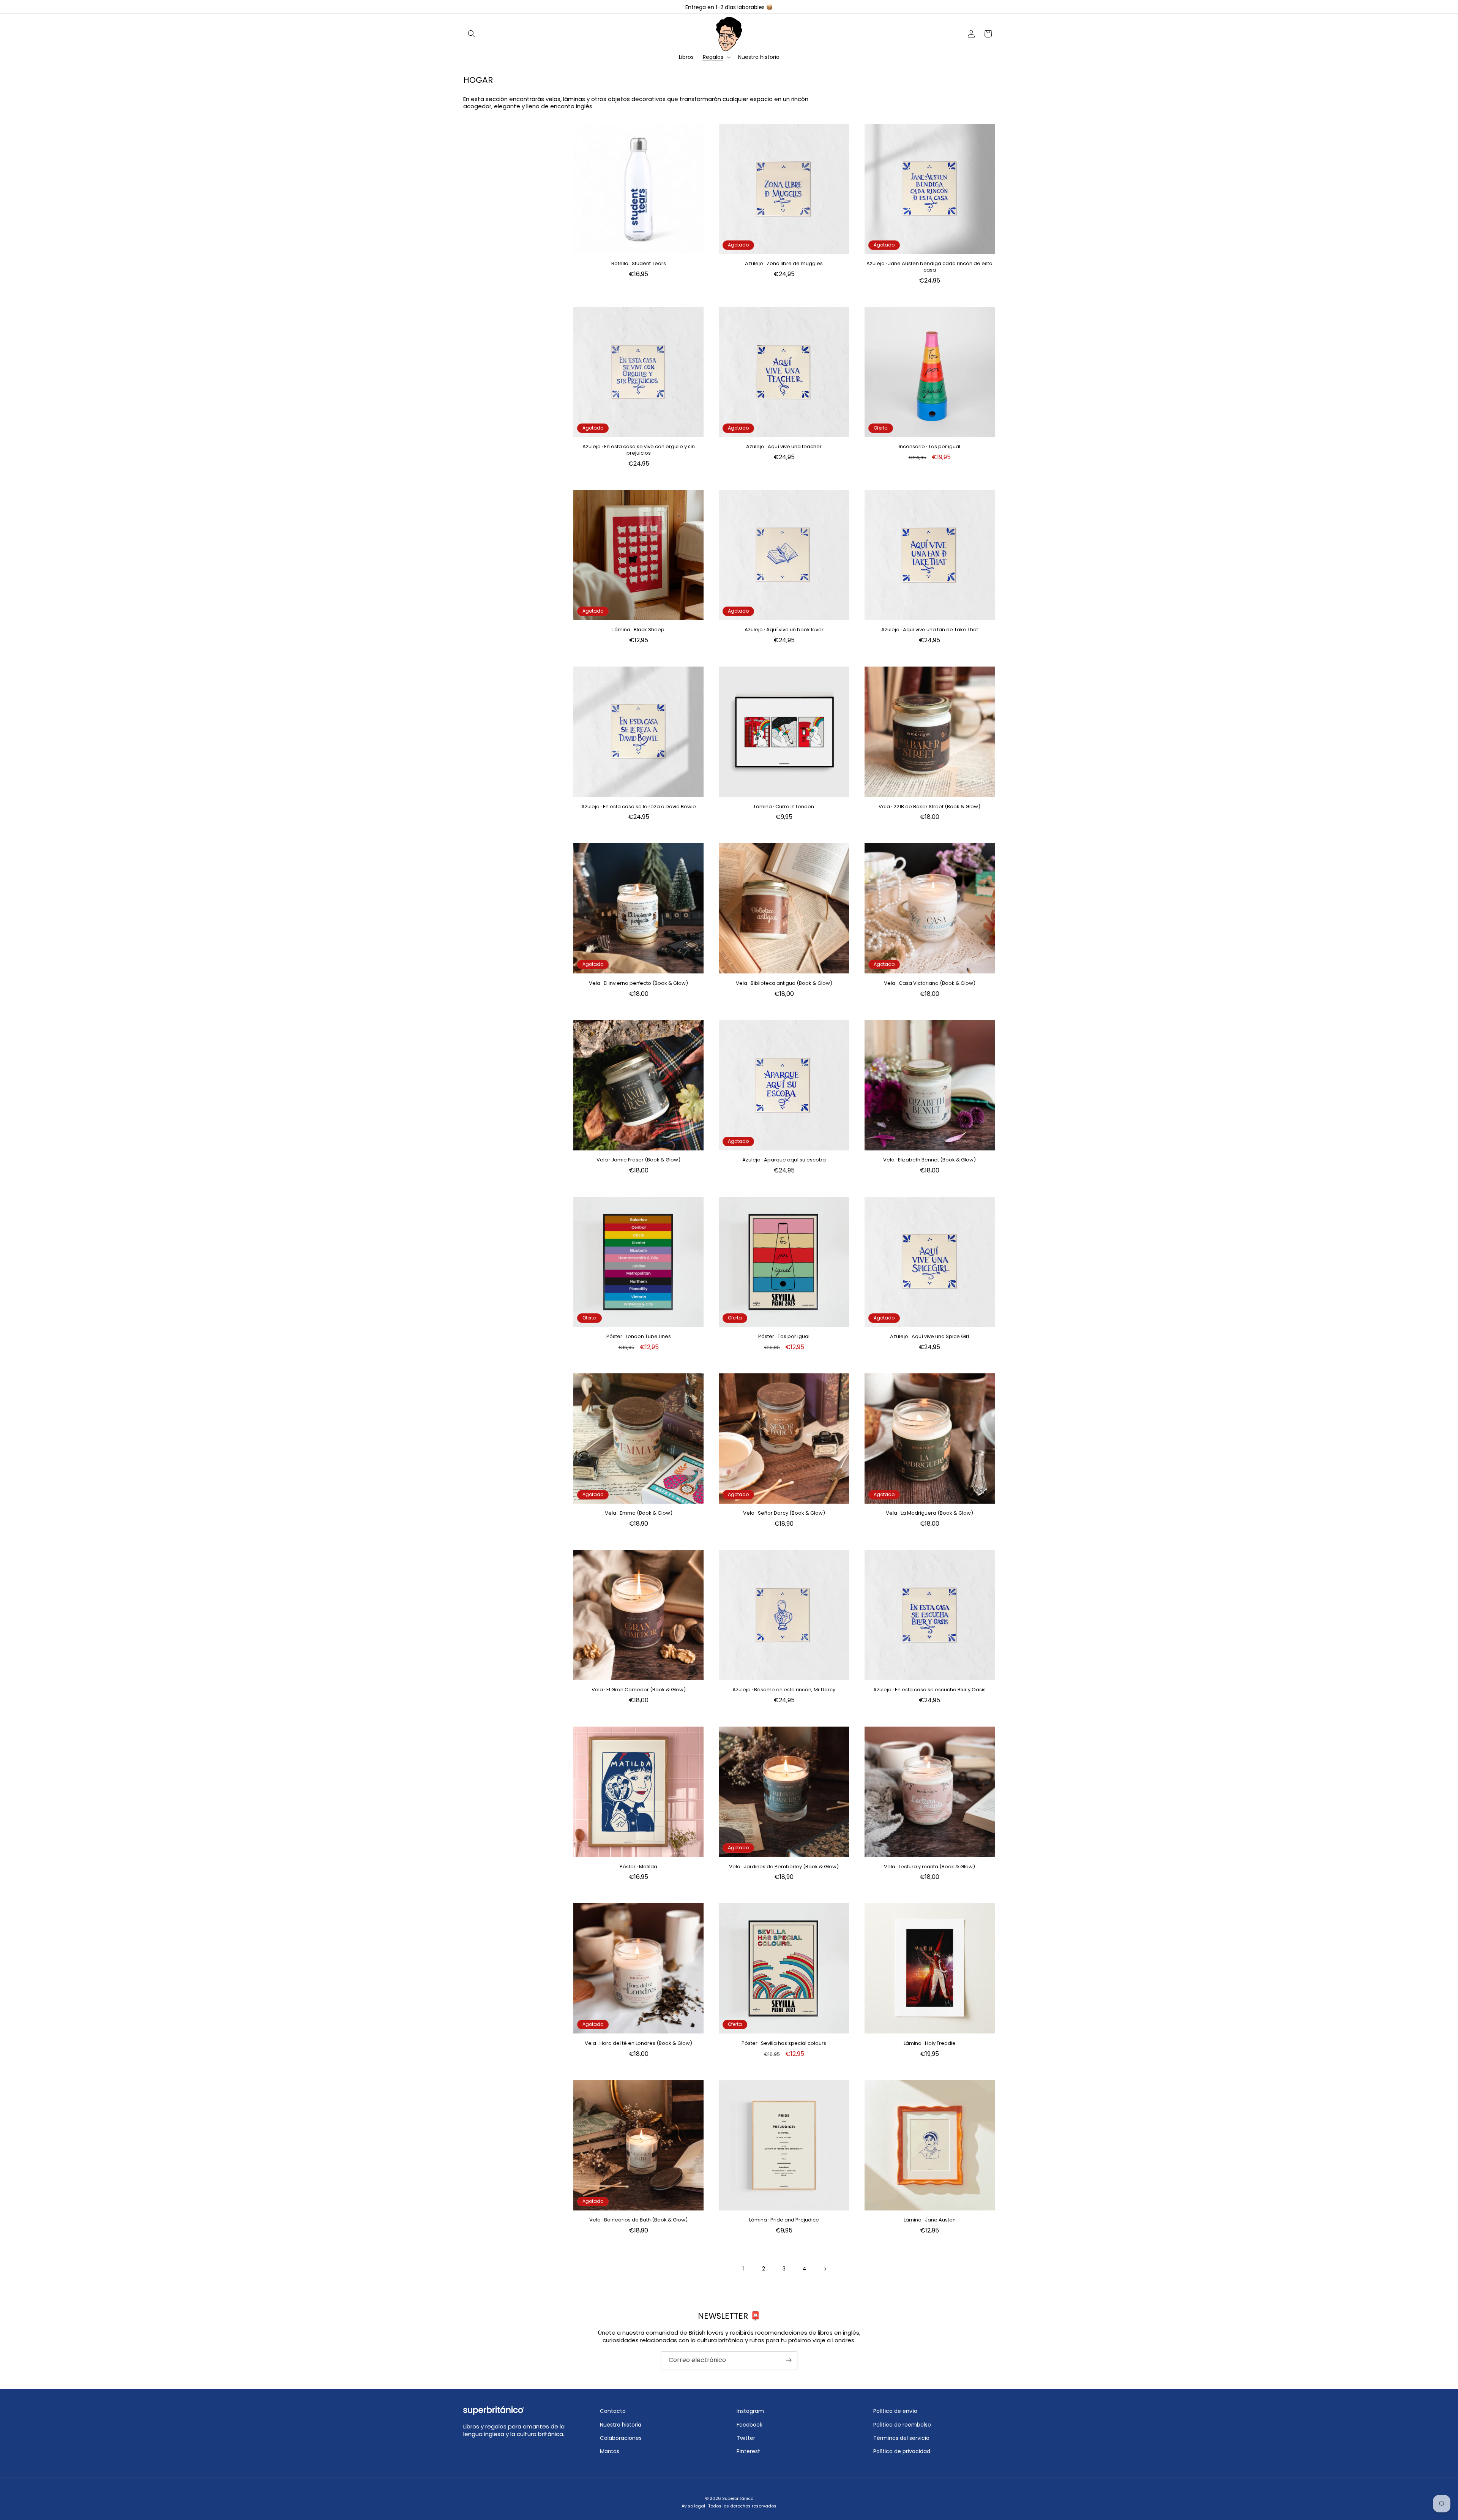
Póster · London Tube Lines (639, 1337)
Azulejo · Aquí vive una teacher (784, 447)
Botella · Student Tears (639, 264)
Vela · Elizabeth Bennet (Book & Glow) (929, 1160)
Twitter (746, 2438)
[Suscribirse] (789, 2360)
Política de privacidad (902, 2451)
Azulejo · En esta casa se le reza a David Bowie (639, 807)
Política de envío (895, 2411)
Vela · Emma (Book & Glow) (639, 1513)
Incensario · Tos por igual (929, 447)
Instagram (750, 2411)
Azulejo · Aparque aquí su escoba (784, 1160)
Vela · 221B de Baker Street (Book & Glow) (929, 807)
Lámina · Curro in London (784, 807)
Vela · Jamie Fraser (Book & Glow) (638, 1160)
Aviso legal (693, 2506)
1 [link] (743, 2268)
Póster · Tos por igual (784, 1337)
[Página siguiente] (825, 2269)
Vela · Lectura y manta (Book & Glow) (929, 1867)
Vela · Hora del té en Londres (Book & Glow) (638, 2044)
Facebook (750, 2425)
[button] (472, 34)
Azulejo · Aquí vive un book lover (784, 630)
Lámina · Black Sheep (638, 630)
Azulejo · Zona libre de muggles (784, 264)
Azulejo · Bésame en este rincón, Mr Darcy (784, 1690)
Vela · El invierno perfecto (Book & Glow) (638, 984)
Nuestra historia (621, 2425)
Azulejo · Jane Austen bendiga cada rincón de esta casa (929, 267)
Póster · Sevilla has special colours (784, 2044)
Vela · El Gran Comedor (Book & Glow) (639, 1690)
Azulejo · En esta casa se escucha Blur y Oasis (929, 1690)
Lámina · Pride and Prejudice (784, 2220)
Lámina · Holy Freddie (930, 2044)
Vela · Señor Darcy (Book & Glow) (784, 1513)
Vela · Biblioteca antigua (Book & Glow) (784, 984)
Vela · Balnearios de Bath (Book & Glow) (638, 2220)
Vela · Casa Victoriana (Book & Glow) (930, 984)
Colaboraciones (621, 2438)
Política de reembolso (902, 2425)
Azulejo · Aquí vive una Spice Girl (929, 1337)
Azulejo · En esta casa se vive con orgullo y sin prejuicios (639, 450)
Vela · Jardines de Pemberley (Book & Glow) (784, 1867)
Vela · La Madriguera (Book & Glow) (929, 1513)
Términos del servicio (901, 2438)
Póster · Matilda (638, 1867)
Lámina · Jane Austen (930, 2220)
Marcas (610, 2451)
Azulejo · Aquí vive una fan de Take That (930, 630)
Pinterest (748, 2451)
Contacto (613, 2411)
